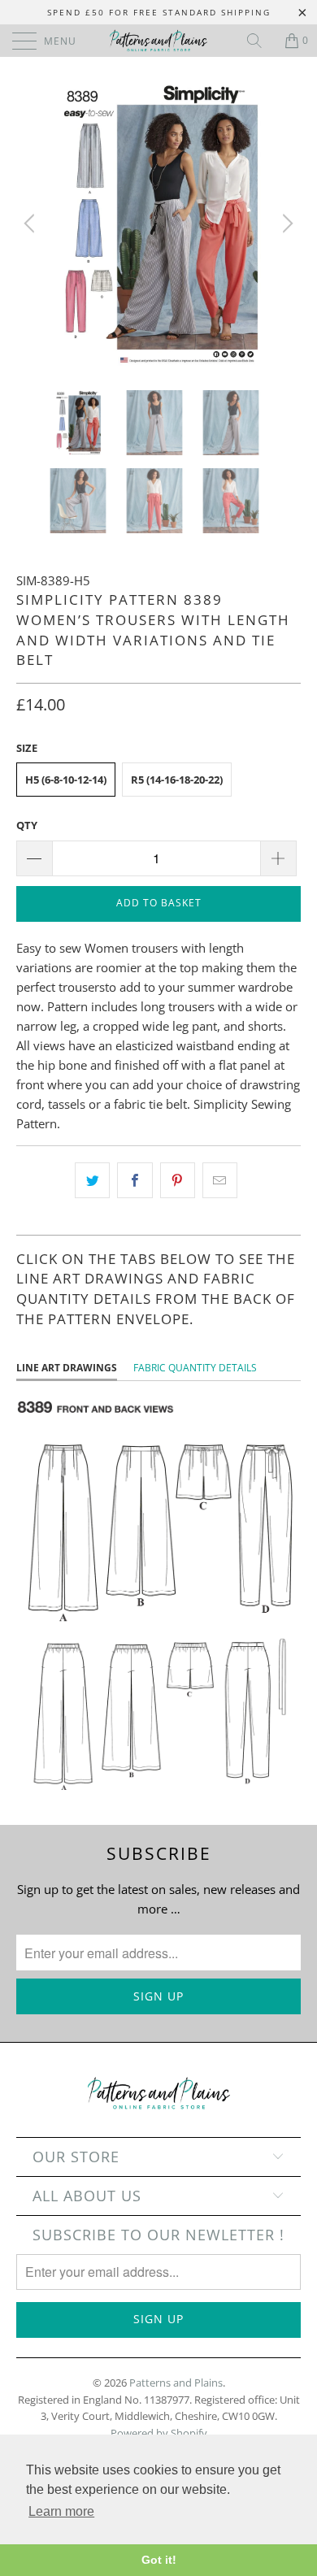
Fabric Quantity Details (195, 1368)
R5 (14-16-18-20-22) (177, 780)
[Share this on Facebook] (135, 1180)
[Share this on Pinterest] (178, 1180)
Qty (27, 825)
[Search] (260, 41)
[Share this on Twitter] (92, 1180)
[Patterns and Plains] (159, 41)
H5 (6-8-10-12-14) (66, 780)
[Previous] (32, 224)
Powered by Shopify (159, 2433)
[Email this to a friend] (220, 1180)
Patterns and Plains (176, 2383)
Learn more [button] (61, 2511)
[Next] (285, 224)
